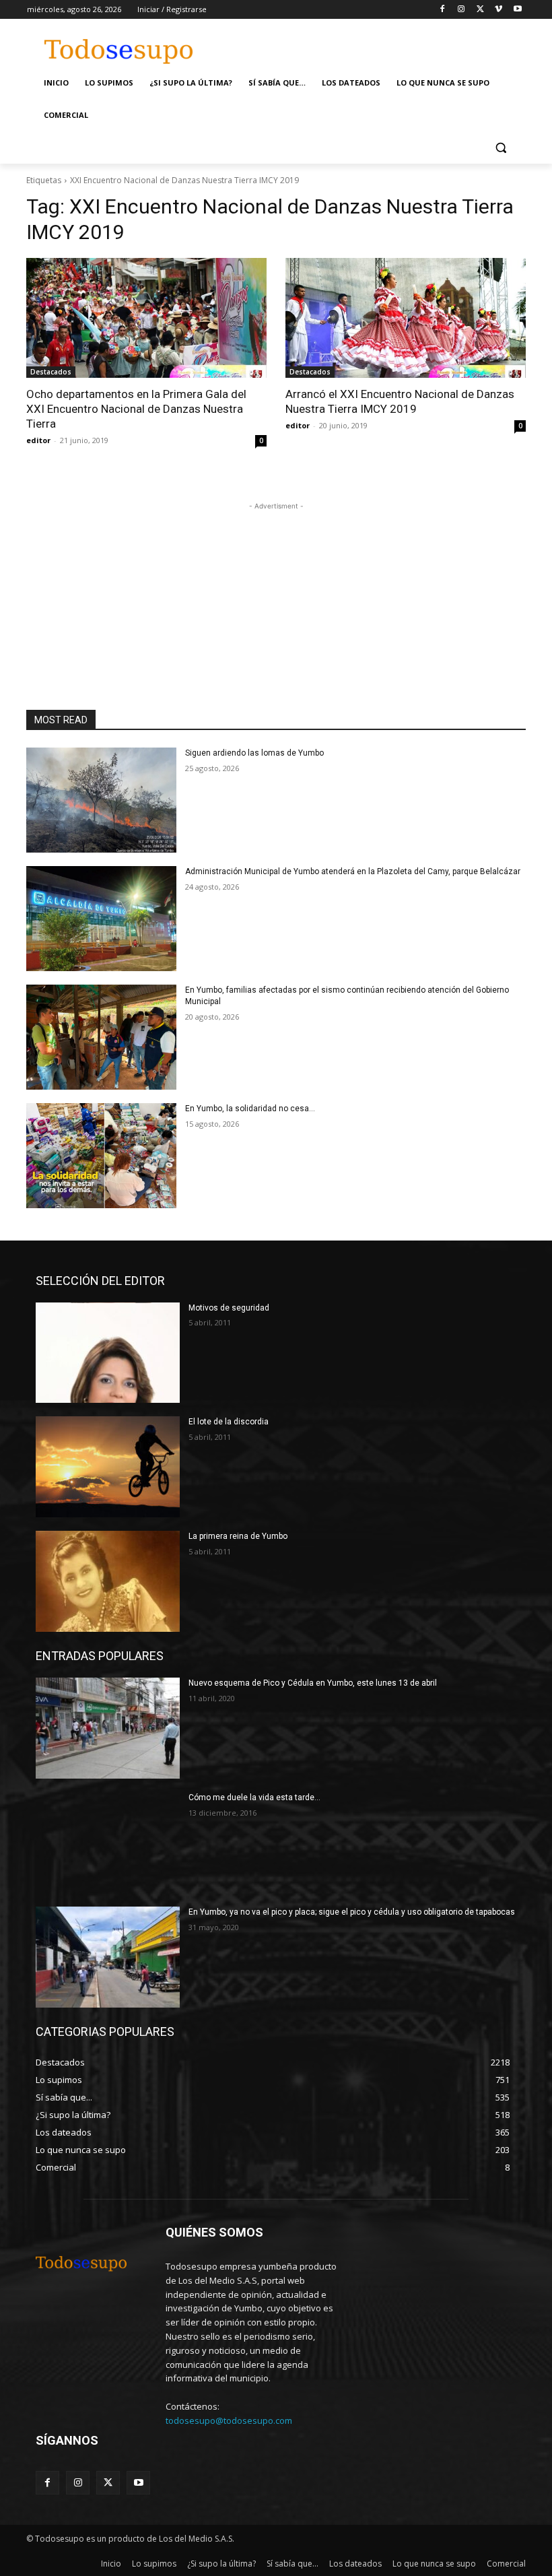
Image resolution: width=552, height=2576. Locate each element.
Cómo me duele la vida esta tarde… (254, 1797)
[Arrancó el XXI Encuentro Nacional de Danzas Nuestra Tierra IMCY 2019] (406, 318)
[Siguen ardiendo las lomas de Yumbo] (101, 800)
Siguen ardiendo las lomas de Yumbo (254, 753)
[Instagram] (461, 10)
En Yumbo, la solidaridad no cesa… (250, 1109)
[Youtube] (517, 10)
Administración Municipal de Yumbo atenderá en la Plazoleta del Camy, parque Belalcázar (353, 871)
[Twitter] (480, 10)
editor (38, 440)
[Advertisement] (378, 45)
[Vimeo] (498, 10)
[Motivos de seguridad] (108, 1353)
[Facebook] (443, 10)
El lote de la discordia (229, 1422)
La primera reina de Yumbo (238, 1536)
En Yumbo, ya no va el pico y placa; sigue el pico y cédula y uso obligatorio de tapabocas (352, 1912)
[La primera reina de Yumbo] (108, 1581)
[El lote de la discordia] (108, 1467)
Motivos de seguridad (229, 1308)
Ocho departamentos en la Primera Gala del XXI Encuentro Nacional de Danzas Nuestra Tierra (136, 409)
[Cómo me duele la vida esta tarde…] (108, 1843)
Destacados (51, 372)
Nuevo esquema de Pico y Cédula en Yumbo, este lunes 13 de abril (313, 1683)
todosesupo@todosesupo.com (229, 2420)
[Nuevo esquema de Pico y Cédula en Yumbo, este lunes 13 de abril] (108, 1728)
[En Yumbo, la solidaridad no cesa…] (101, 1156)
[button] (501, 148)
